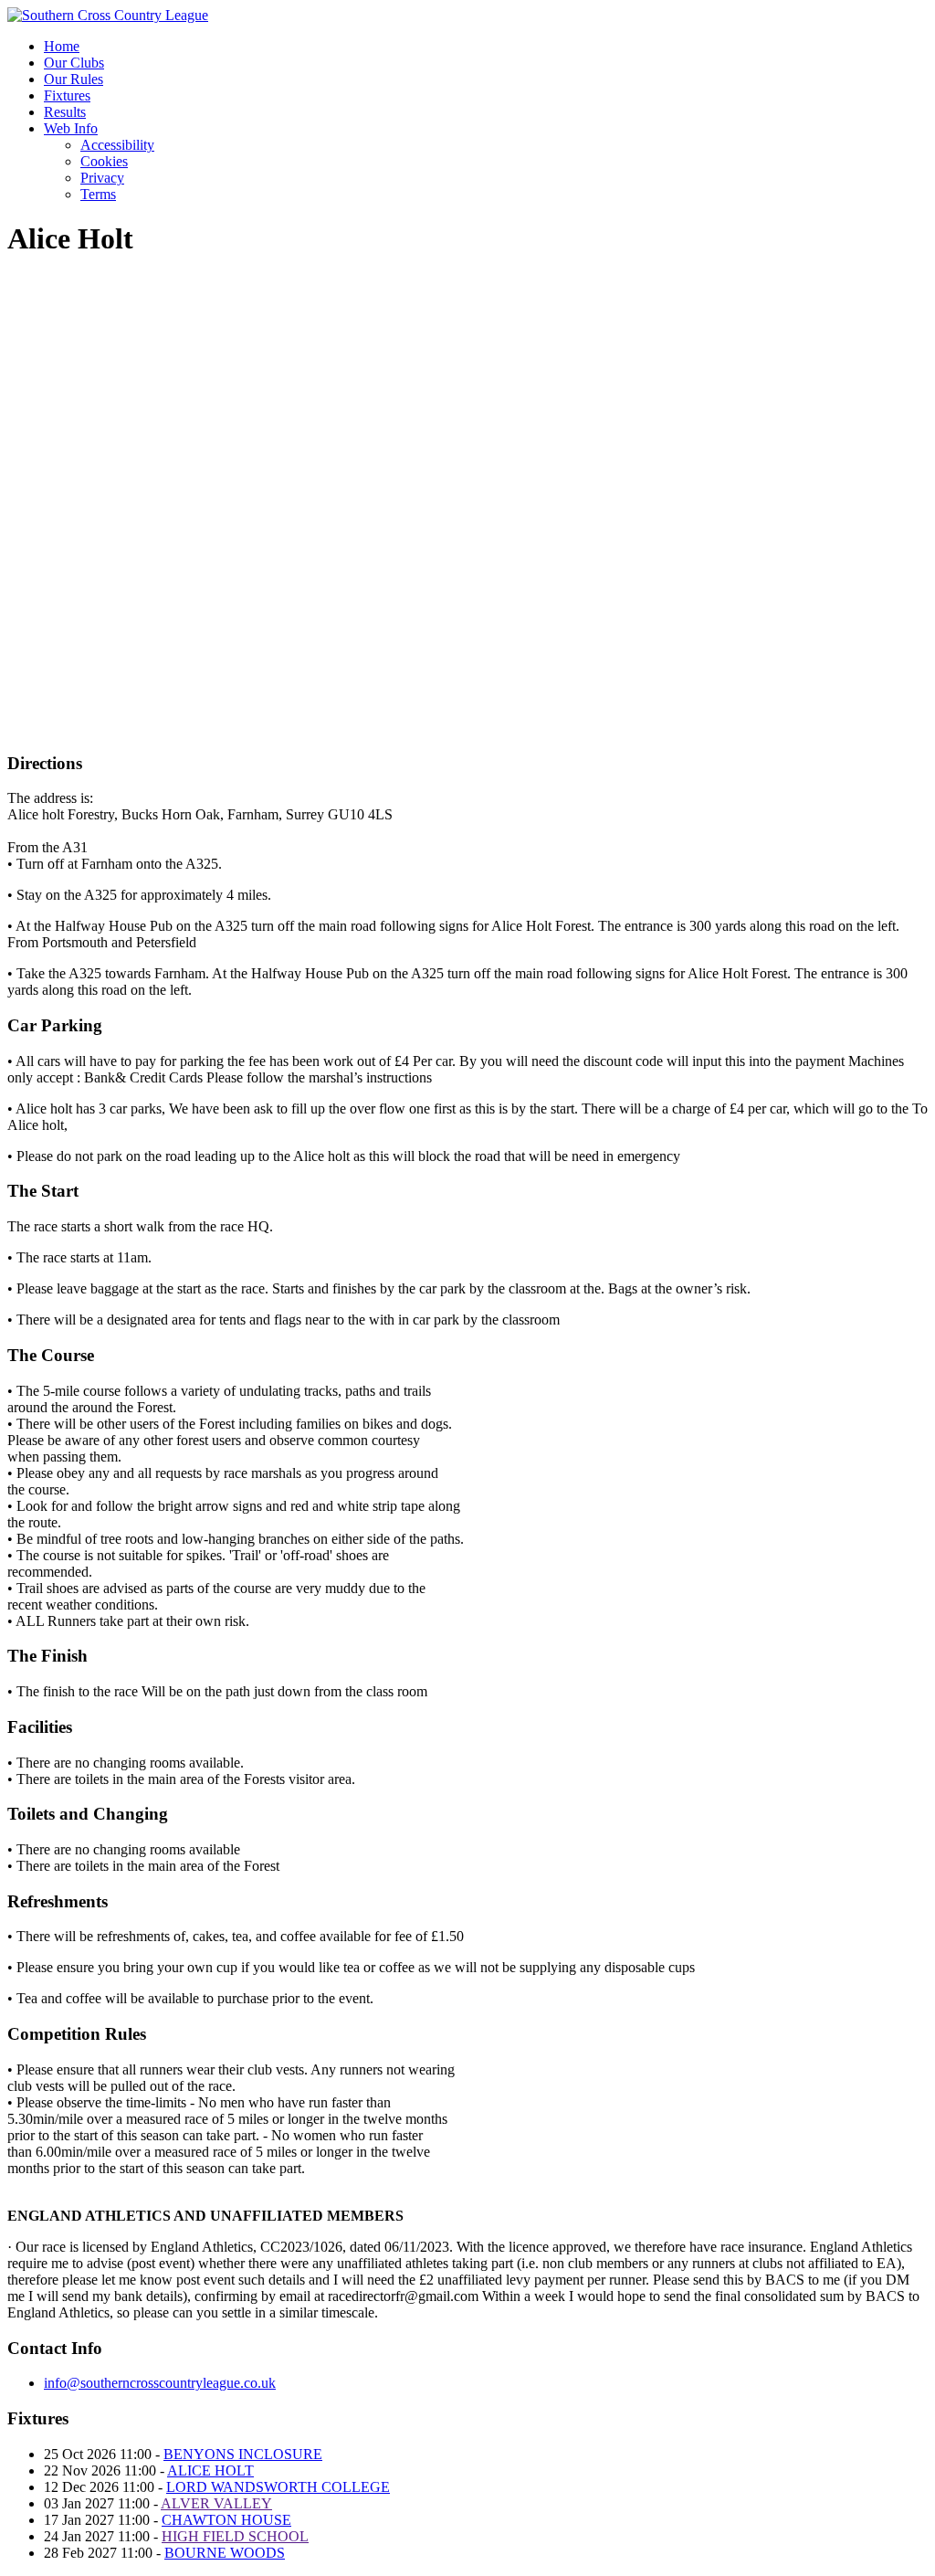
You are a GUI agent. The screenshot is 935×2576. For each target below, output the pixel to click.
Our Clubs (74, 63)
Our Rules (74, 79)
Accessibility (117, 145)
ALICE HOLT (210, 2470)
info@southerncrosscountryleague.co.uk (160, 2383)
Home (62, 46)
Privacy (102, 178)
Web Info (71, 128)
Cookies (104, 161)
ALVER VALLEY (216, 2503)
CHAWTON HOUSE (226, 2520)
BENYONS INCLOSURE (243, 2454)
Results (65, 112)
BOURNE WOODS (225, 2553)
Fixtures (67, 95)
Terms (98, 194)
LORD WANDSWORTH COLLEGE (278, 2487)
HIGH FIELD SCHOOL (235, 2536)
